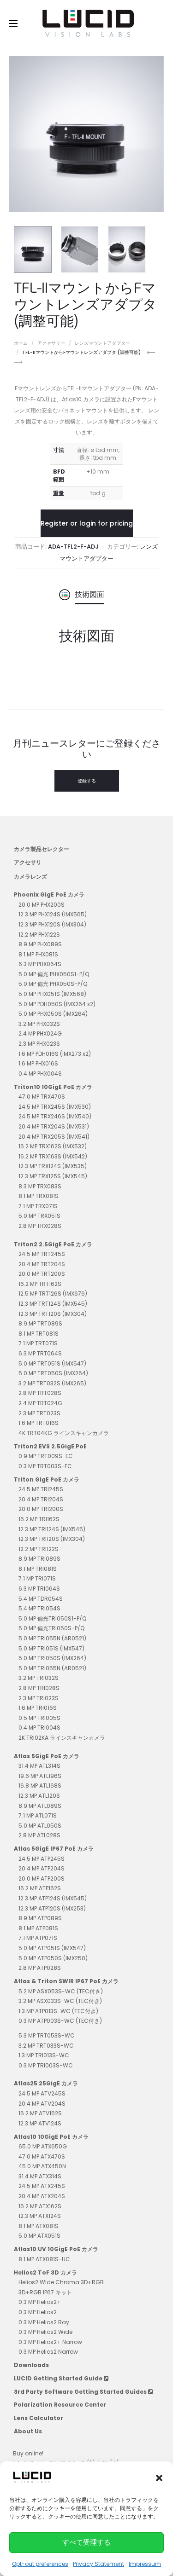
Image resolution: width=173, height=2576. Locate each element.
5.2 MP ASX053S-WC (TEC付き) (61, 1991)
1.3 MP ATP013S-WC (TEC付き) (58, 2011)
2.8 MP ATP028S (40, 1968)
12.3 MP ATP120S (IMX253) (52, 1908)
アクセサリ (28, 862)
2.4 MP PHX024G (40, 1033)
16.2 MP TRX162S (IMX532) (53, 1146)
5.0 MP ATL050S (40, 1826)
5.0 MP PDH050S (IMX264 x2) (57, 1004)
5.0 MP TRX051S (39, 1216)
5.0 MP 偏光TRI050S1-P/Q (52, 1618)
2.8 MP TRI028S (39, 1688)
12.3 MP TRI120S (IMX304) (52, 1539)
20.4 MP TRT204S (42, 1264)
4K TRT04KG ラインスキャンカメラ (64, 1433)
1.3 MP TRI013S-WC (44, 2055)
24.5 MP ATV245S (42, 2093)
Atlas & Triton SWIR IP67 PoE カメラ (66, 1981)
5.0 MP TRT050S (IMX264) (53, 1373)
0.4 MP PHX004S (40, 1074)
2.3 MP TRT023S (39, 1413)
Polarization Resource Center (60, 2405)
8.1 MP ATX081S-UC (44, 2259)
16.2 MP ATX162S (40, 2206)
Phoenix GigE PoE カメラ (49, 894)
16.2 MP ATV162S (40, 2113)
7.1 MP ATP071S (38, 1938)
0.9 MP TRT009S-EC (46, 1456)
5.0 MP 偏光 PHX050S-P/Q (53, 984)
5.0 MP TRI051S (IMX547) (51, 1648)
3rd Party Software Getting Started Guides (81, 2392)
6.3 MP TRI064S (39, 1589)
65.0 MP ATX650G (43, 2146)
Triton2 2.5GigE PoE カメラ (53, 1244)
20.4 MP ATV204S (42, 2104)
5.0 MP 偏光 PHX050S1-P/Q (54, 974)
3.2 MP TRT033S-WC (46, 2046)
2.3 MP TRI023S (39, 1698)
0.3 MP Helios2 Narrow (48, 2352)
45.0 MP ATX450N (42, 2166)
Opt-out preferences (40, 2564)
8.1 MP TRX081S (39, 1196)
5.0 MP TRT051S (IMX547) (52, 1363)
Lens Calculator (39, 2418)
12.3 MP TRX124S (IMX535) (53, 1166)
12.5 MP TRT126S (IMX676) (53, 1294)
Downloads (31, 2365)
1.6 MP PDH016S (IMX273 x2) (55, 1054)
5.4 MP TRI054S (39, 1608)
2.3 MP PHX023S (39, 1044)
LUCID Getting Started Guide (59, 2378)
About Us (28, 2431)
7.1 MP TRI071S (37, 1578)
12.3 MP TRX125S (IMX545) (53, 1176)
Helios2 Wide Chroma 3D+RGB (61, 2282)
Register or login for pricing (87, 523)
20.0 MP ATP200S (42, 1878)
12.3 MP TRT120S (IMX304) (53, 1314)
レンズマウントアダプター (102, 343)
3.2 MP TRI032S (39, 1678)
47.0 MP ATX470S (42, 2156)
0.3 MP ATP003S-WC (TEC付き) (60, 2021)
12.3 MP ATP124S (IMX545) (53, 1898)
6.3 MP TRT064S (40, 1353)
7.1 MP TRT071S (38, 1343)
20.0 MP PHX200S (42, 905)
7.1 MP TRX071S (38, 1206)
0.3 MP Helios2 (38, 2312)
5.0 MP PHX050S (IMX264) (53, 1014)
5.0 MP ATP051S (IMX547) (52, 1948)
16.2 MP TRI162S (39, 1519)
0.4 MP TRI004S (39, 1728)
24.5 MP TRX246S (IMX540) (55, 1116)
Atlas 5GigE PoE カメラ (47, 1756)
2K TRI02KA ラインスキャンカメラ (62, 1738)
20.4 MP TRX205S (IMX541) (54, 1137)
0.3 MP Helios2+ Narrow (50, 2342)
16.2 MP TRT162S (40, 1284)
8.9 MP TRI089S (39, 1559)
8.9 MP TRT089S (40, 1323)
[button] (159, 2478)
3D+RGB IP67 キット (45, 2292)
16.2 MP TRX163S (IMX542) (53, 1156)
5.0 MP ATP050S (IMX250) (53, 1958)
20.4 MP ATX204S (42, 2196)
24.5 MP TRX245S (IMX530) (55, 1107)
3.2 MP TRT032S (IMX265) (52, 1383)
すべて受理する (86, 2542)
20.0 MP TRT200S (42, 1274)
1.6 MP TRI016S (38, 1708)
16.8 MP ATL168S (40, 1786)
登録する (87, 781)
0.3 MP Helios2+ (40, 2302)
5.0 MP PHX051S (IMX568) (52, 994)
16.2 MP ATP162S (40, 1888)
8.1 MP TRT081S (39, 1334)
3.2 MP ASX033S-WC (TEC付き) (60, 2001)
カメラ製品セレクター (42, 849)
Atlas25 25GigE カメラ (46, 2083)
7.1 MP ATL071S (38, 1815)
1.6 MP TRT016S (39, 1423)
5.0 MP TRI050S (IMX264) (52, 1658)
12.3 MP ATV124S (40, 2123)
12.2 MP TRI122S (39, 1549)
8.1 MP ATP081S (38, 1928)
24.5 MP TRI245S (41, 1489)
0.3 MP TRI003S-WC (46, 2065)
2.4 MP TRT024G (40, 1403)
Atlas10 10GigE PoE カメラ (51, 2137)
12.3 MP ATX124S (40, 2216)
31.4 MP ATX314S (40, 2176)
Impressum (145, 2564)
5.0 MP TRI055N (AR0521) (52, 1638)
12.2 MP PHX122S (39, 935)
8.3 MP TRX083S (40, 1186)
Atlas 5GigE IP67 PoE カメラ (54, 1849)
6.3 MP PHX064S (40, 964)
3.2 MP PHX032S (39, 1024)
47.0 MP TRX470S (42, 1097)
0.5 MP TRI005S (39, 1718)
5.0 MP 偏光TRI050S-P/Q (51, 1628)
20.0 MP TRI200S (41, 1509)
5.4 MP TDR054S (41, 1599)
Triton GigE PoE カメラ (47, 1479)
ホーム (21, 343)
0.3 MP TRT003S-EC (45, 1466)
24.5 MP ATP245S (42, 1859)
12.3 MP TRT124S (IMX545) (53, 1304)
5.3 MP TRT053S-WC (47, 2035)
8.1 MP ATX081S (39, 2226)
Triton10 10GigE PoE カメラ (53, 1087)
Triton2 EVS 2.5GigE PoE (50, 1446)
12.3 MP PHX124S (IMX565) (53, 914)
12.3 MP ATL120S (39, 1796)
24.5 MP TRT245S (42, 1254)
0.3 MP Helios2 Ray (44, 2322)
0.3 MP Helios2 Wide (45, 2332)
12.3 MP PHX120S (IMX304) (52, 924)
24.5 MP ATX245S (42, 2186)
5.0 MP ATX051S (39, 2236)
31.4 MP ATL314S (39, 1766)
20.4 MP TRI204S (41, 1499)
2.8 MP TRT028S (40, 1393)
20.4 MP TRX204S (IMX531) (54, 1126)
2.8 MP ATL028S (39, 1835)
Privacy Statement (98, 2564)
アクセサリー (51, 343)
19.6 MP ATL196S (40, 1776)
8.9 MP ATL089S (40, 1806)
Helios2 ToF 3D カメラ (45, 2272)
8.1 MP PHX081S (38, 954)
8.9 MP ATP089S (40, 1918)
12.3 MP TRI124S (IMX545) (52, 1529)
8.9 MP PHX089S (40, 944)
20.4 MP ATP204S (42, 1868)
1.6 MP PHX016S (38, 1063)
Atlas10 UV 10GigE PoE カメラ (56, 2249)
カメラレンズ (30, 877)
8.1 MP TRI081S (38, 1569)
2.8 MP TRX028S (40, 1226)
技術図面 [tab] (89, 594)
